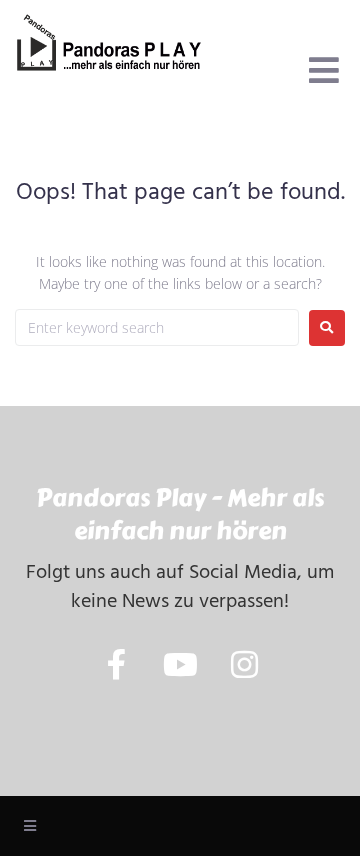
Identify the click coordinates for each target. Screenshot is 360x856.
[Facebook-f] (116, 664)
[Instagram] (244, 664)
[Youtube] (180, 664)
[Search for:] (157, 327)
